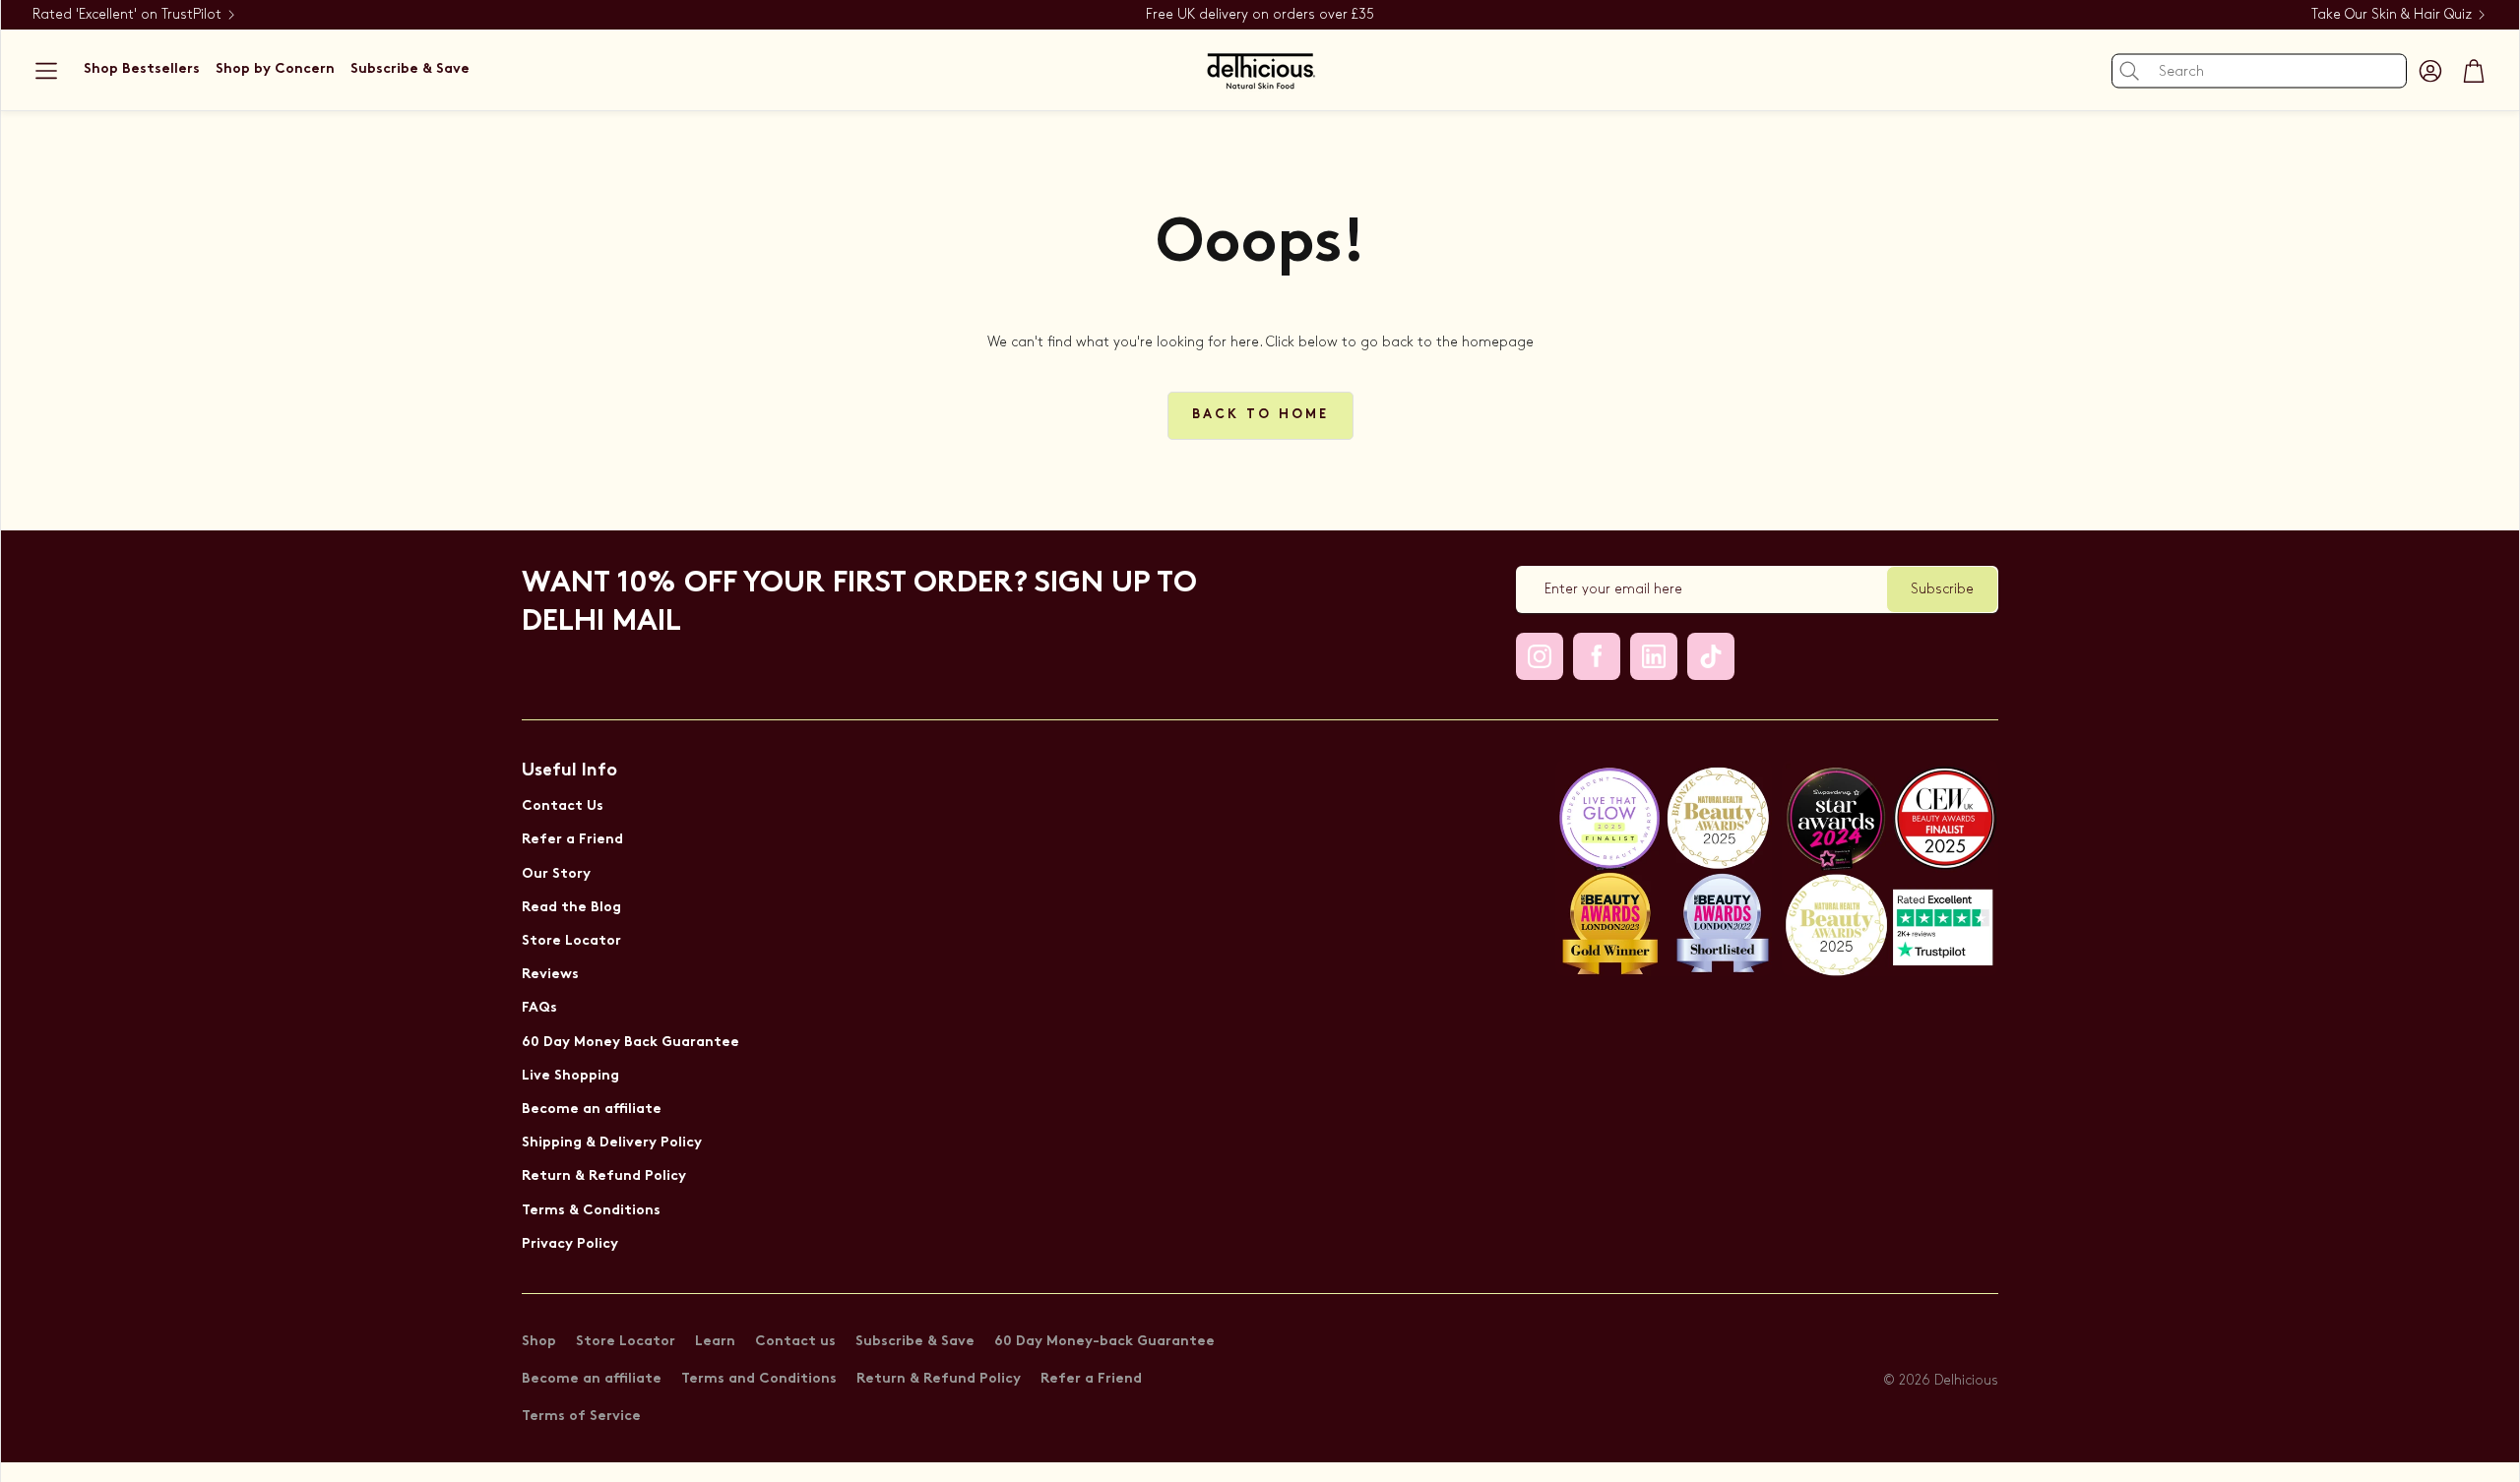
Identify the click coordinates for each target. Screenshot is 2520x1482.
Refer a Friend (572, 840)
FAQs (539, 1008)
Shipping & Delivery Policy (612, 1143)
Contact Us (563, 806)
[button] (46, 71)
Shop (539, 1342)
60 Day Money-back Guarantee (1104, 1342)
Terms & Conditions (591, 1211)
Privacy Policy (570, 1244)
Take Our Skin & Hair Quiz (2392, 14)
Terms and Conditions (759, 1379)
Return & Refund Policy (604, 1176)
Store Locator (571, 941)
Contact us (795, 1342)
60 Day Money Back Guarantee (630, 1043)
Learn (715, 1342)
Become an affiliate (592, 1110)
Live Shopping (570, 1076)
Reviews (550, 975)
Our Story (556, 874)
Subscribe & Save (915, 1342)
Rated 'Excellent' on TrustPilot (127, 14)
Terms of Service (581, 1417)
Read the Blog (571, 908)
